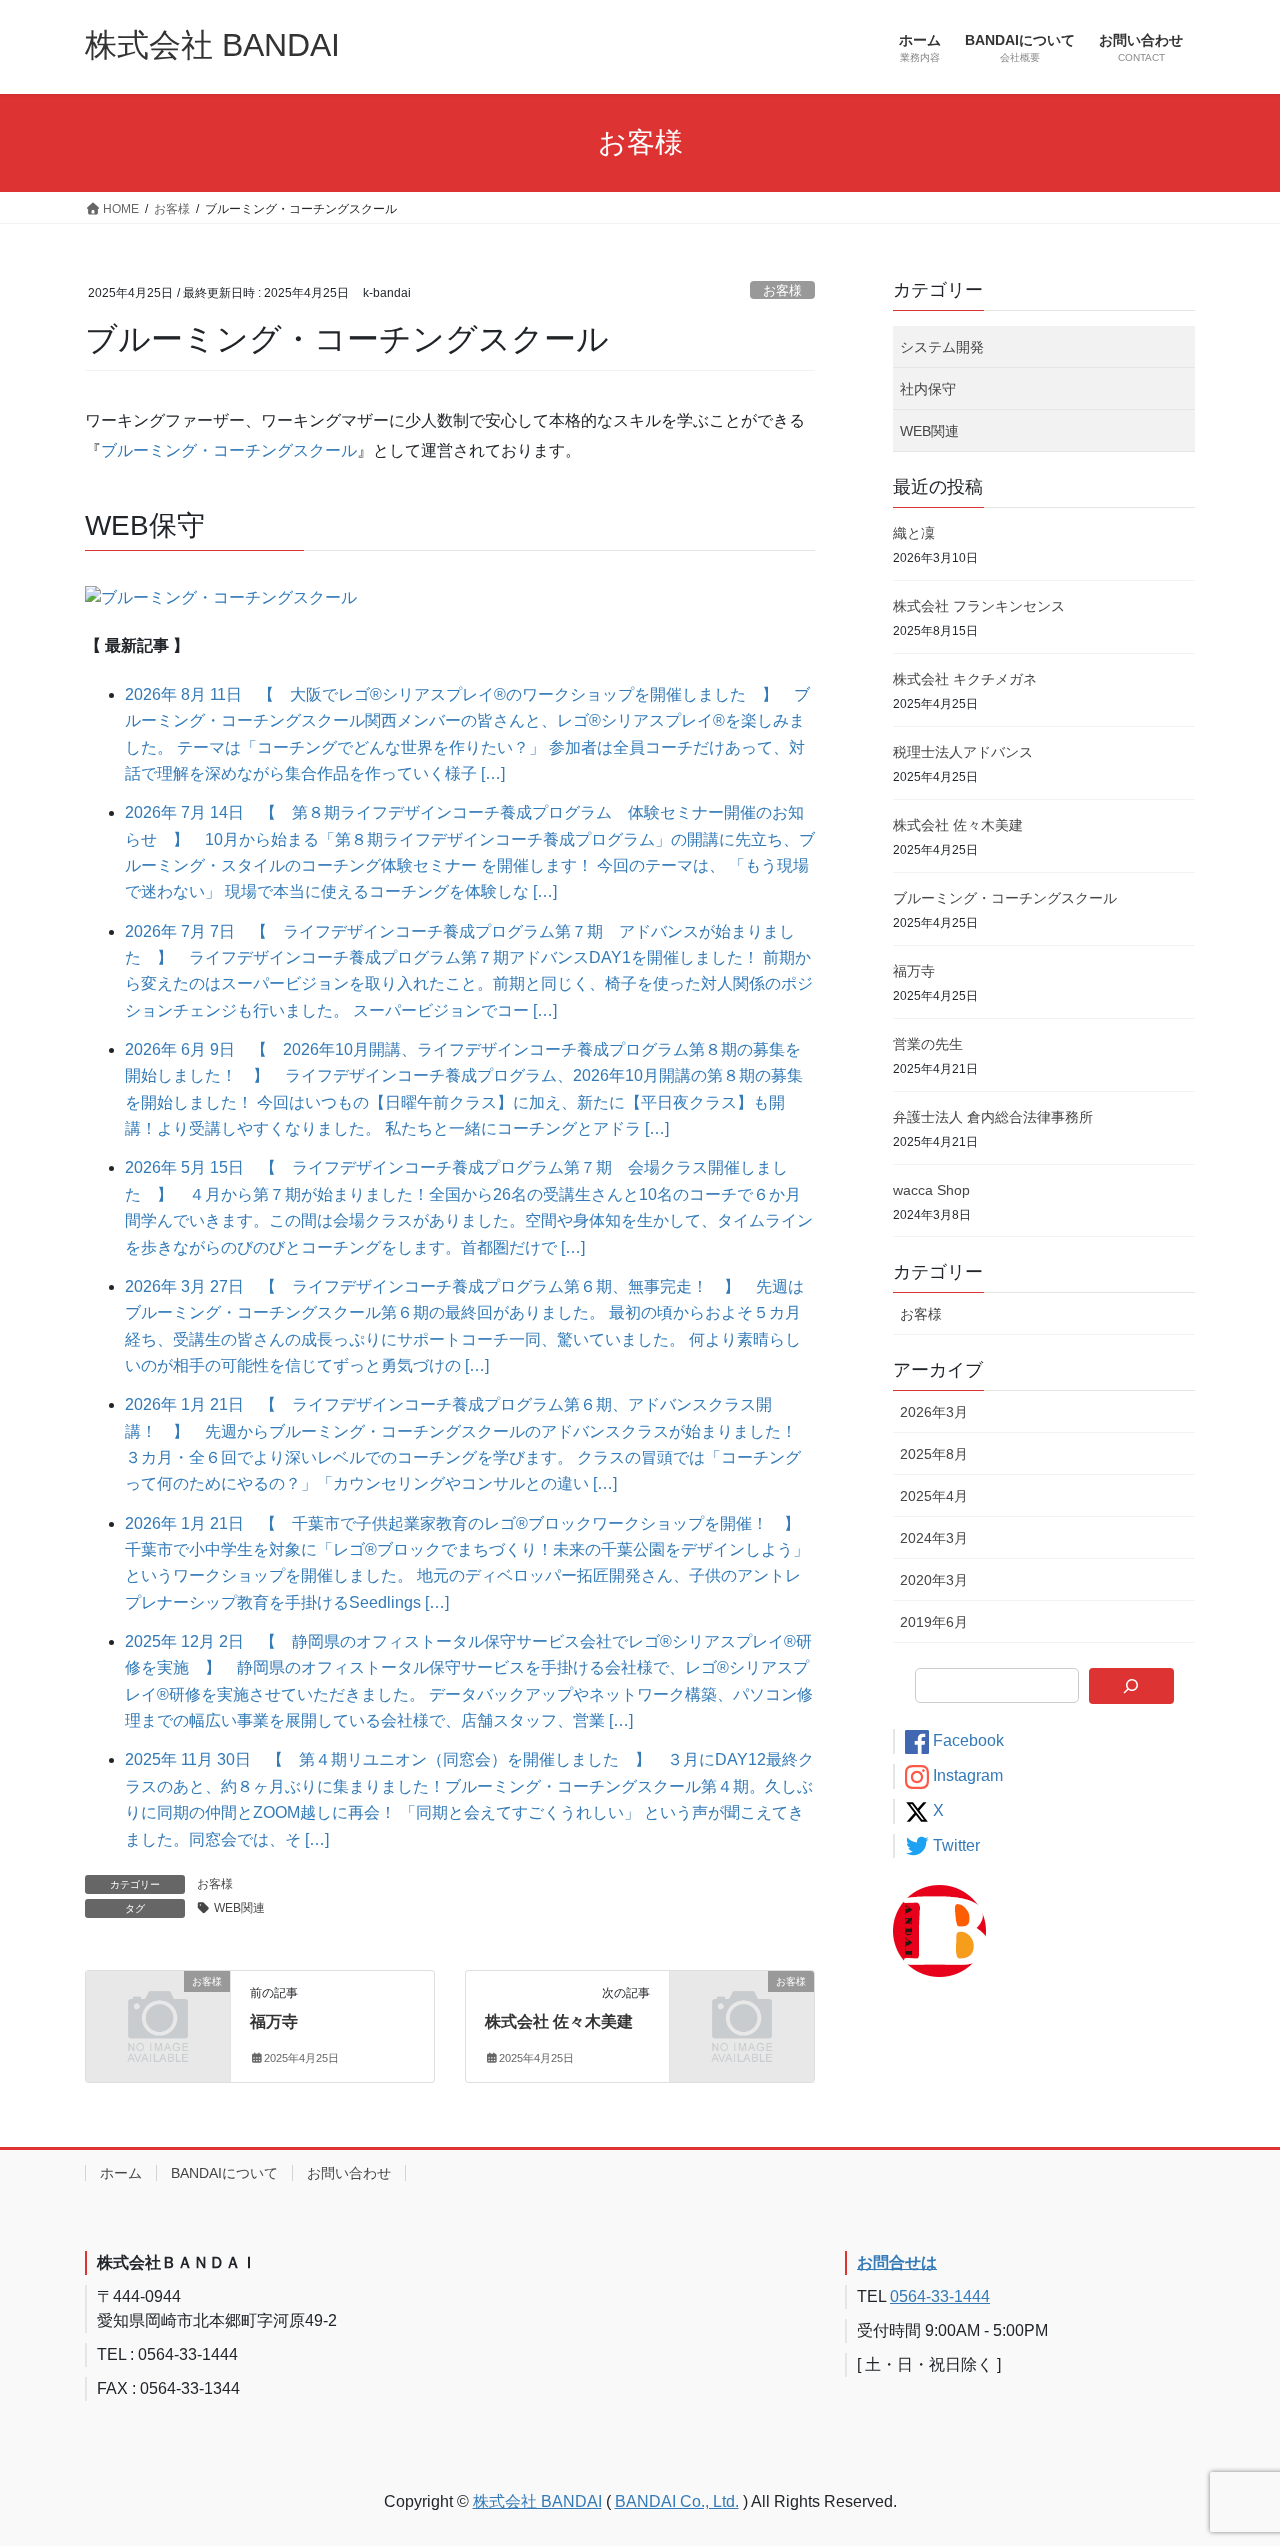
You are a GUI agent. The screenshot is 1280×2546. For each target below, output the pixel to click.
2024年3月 (934, 1538)
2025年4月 (934, 1496)
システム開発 (942, 347)
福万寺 (274, 2021)
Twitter (956, 1845)
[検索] (1131, 1686)
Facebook (968, 1740)
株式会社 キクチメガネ (965, 679)
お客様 (782, 290)
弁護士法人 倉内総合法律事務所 (993, 1117)
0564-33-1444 (940, 2296)
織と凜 (914, 533)
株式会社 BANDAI (537, 2501)
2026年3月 (934, 1412)
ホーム (121, 2173)
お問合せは (897, 2262)
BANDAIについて (224, 2173)
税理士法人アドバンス (963, 752)
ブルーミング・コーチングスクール (229, 450)
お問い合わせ (349, 2173)
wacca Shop (931, 1190)
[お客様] (158, 2014)
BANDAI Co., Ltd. (677, 2501)
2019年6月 (934, 1622)
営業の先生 (928, 1044)
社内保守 (928, 389)
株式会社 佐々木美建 (559, 2021)
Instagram (968, 1775)
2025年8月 (934, 1454)
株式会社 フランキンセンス (979, 606)
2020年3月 (934, 1580)
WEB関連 (239, 1908)
